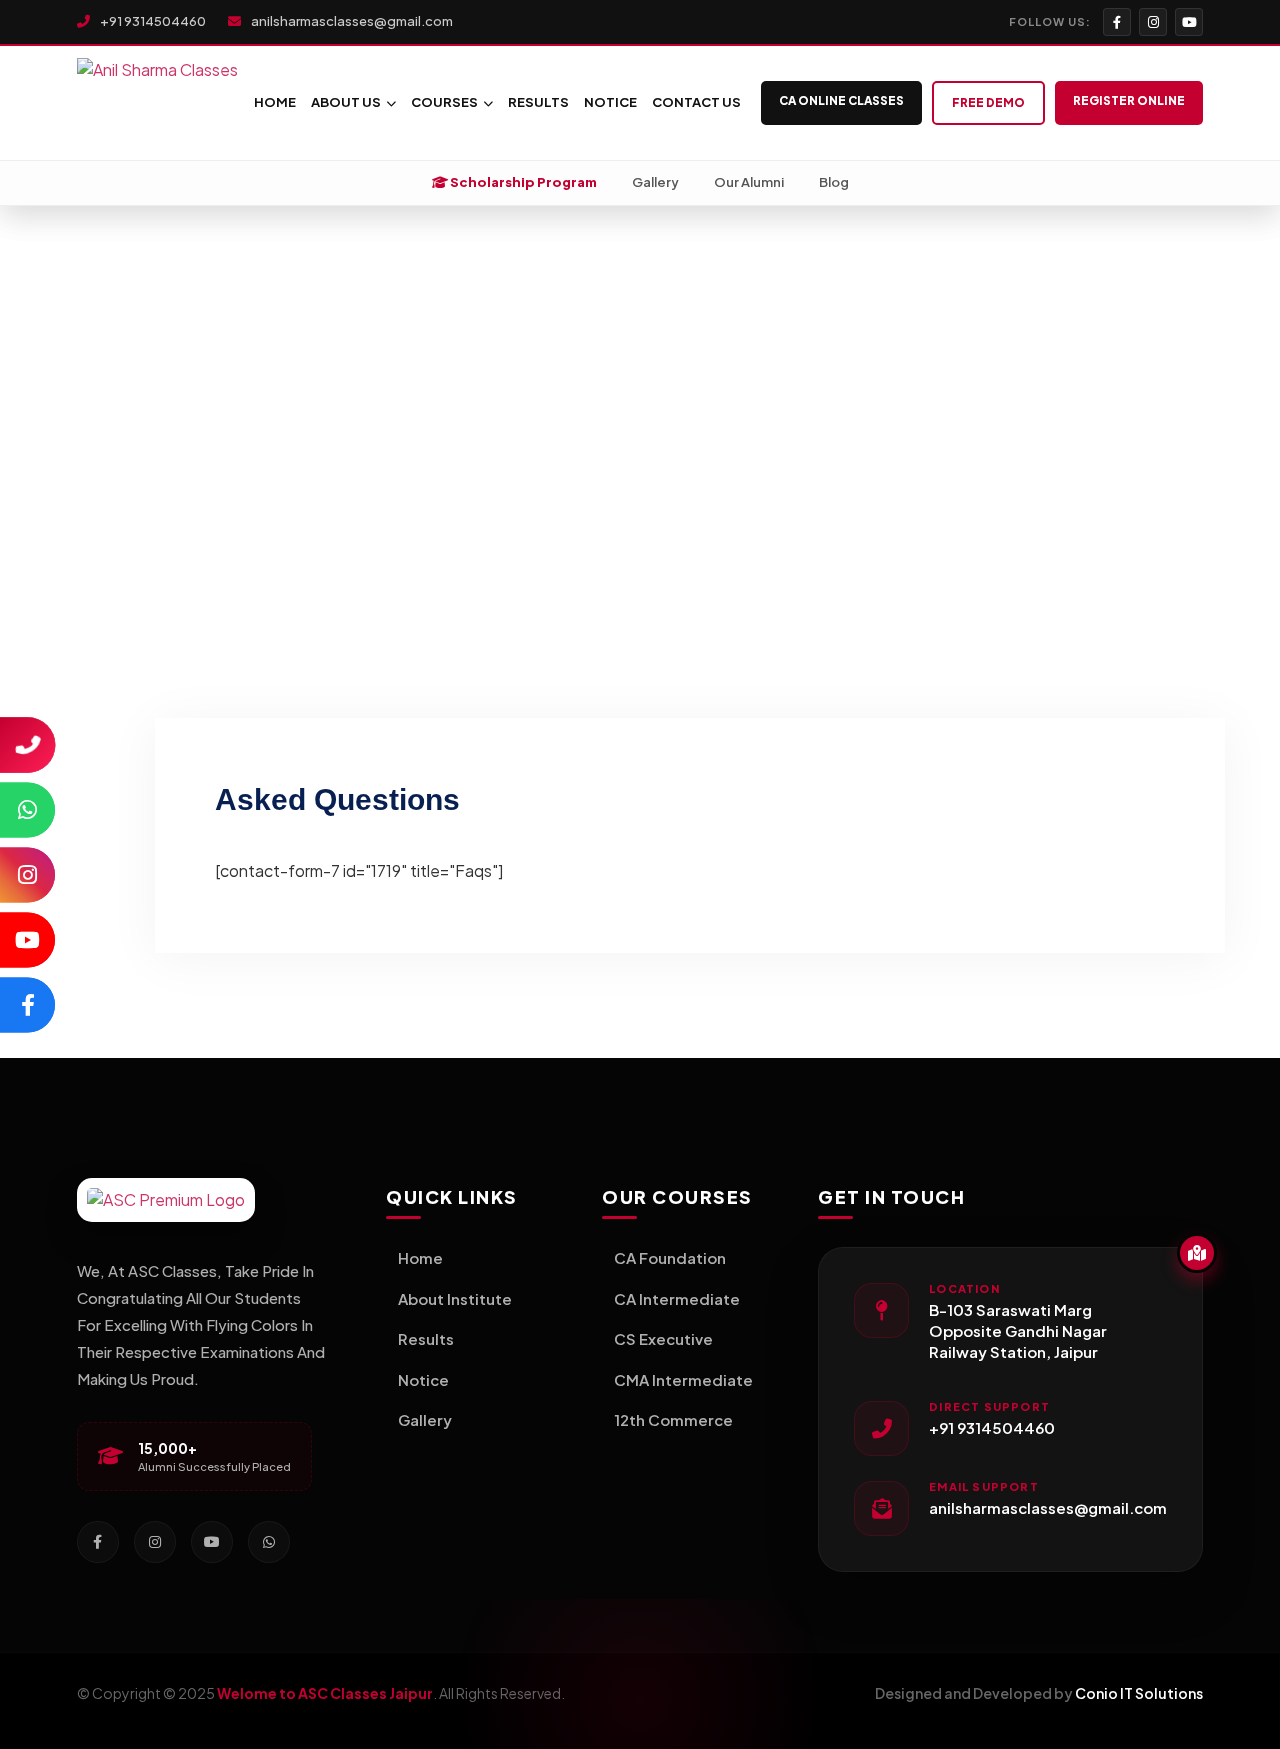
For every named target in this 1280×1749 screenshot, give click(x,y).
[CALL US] (27, 744)
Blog (834, 182)
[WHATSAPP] (27, 809)
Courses (444, 102)
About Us (346, 102)
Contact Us (696, 102)
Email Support (984, 1486)
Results (538, 102)
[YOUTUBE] (27, 939)
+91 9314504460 (152, 21)
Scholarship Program (522, 182)
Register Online (1129, 100)
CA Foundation (670, 1257)
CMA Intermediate (683, 1379)
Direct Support (989, 1406)
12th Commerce (673, 1419)
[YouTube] (1189, 22)
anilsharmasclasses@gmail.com (351, 21)
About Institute (455, 1298)
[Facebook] (1117, 22)
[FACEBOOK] (27, 1004)
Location (964, 1288)
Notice (610, 102)
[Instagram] (1153, 22)
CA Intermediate (677, 1298)
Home (275, 102)
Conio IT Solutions (1139, 1693)
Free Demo (988, 102)
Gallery (655, 182)
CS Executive (663, 1338)
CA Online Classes (841, 100)
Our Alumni (749, 182)
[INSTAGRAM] (27, 874)
